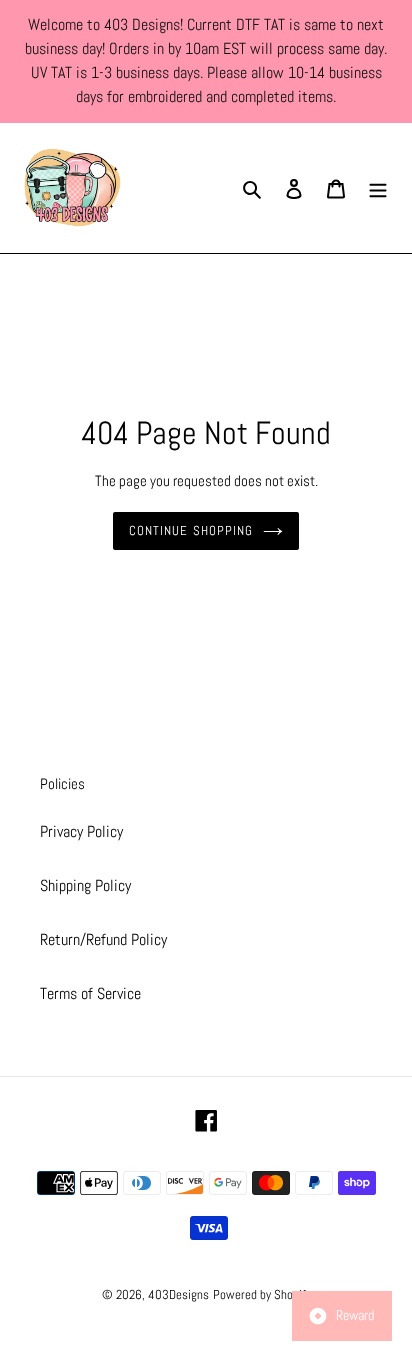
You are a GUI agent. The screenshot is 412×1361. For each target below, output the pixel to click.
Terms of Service (90, 993)
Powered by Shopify (262, 1294)
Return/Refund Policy (103, 939)
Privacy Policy (81, 831)
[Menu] (378, 188)
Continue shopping (191, 530)
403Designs (178, 1294)
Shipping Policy (85, 885)
